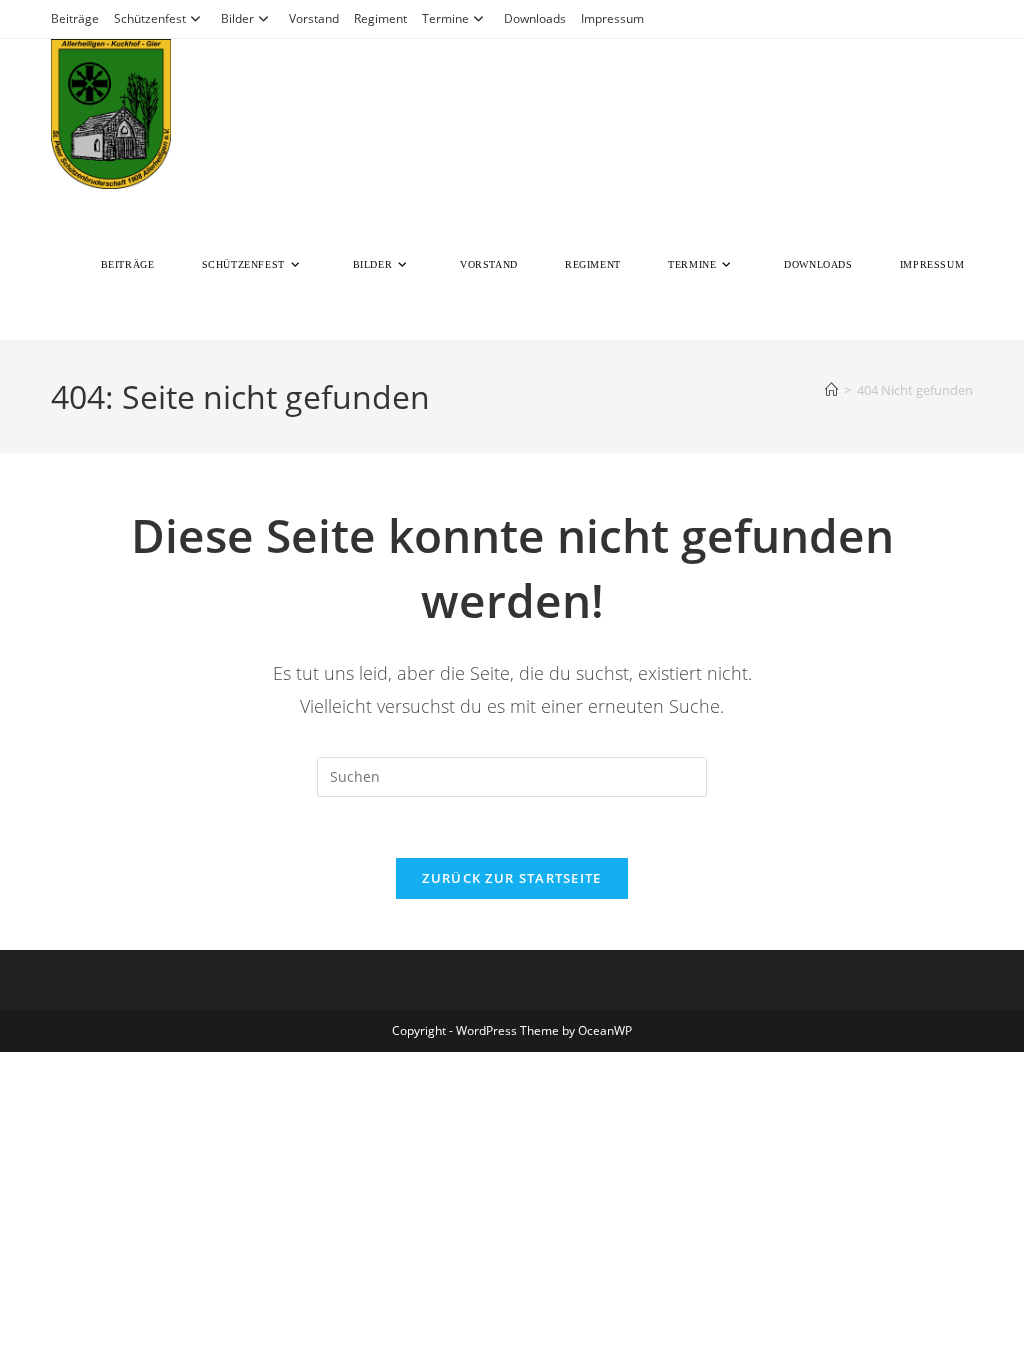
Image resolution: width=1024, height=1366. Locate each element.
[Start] (831, 390)
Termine (445, 18)
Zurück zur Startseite (511, 878)
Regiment (380, 18)
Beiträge (75, 18)
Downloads (535, 18)
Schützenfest (150, 18)
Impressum (612, 18)
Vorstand (314, 18)
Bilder (237, 18)
